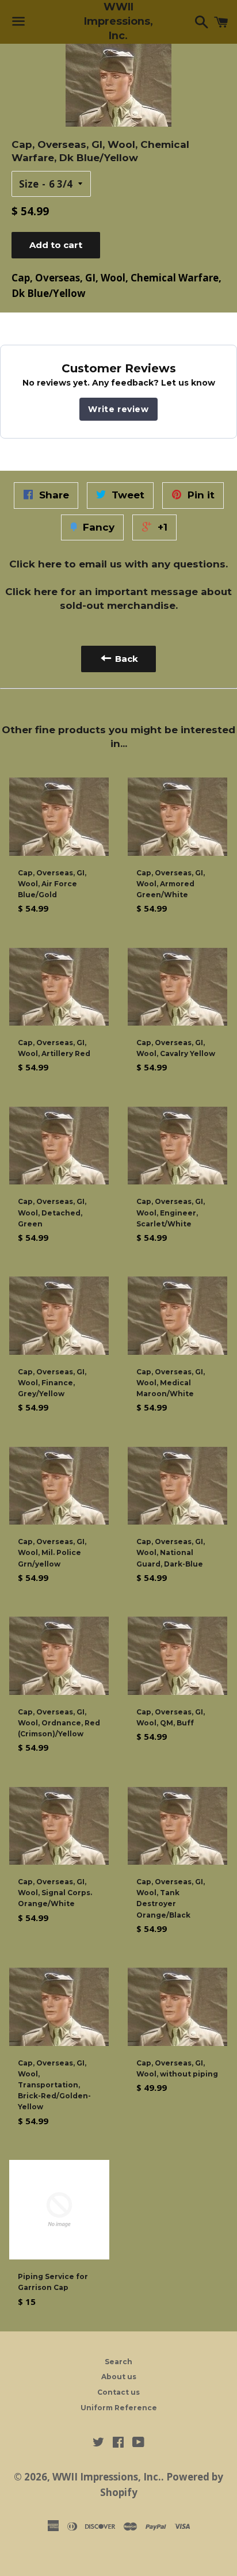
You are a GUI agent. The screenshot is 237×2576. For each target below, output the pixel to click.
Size (29, 184)
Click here (35, 564)
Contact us (118, 2392)
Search (118, 2362)
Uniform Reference (119, 2408)
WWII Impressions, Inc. (118, 21)
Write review (118, 409)
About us (119, 2377)
